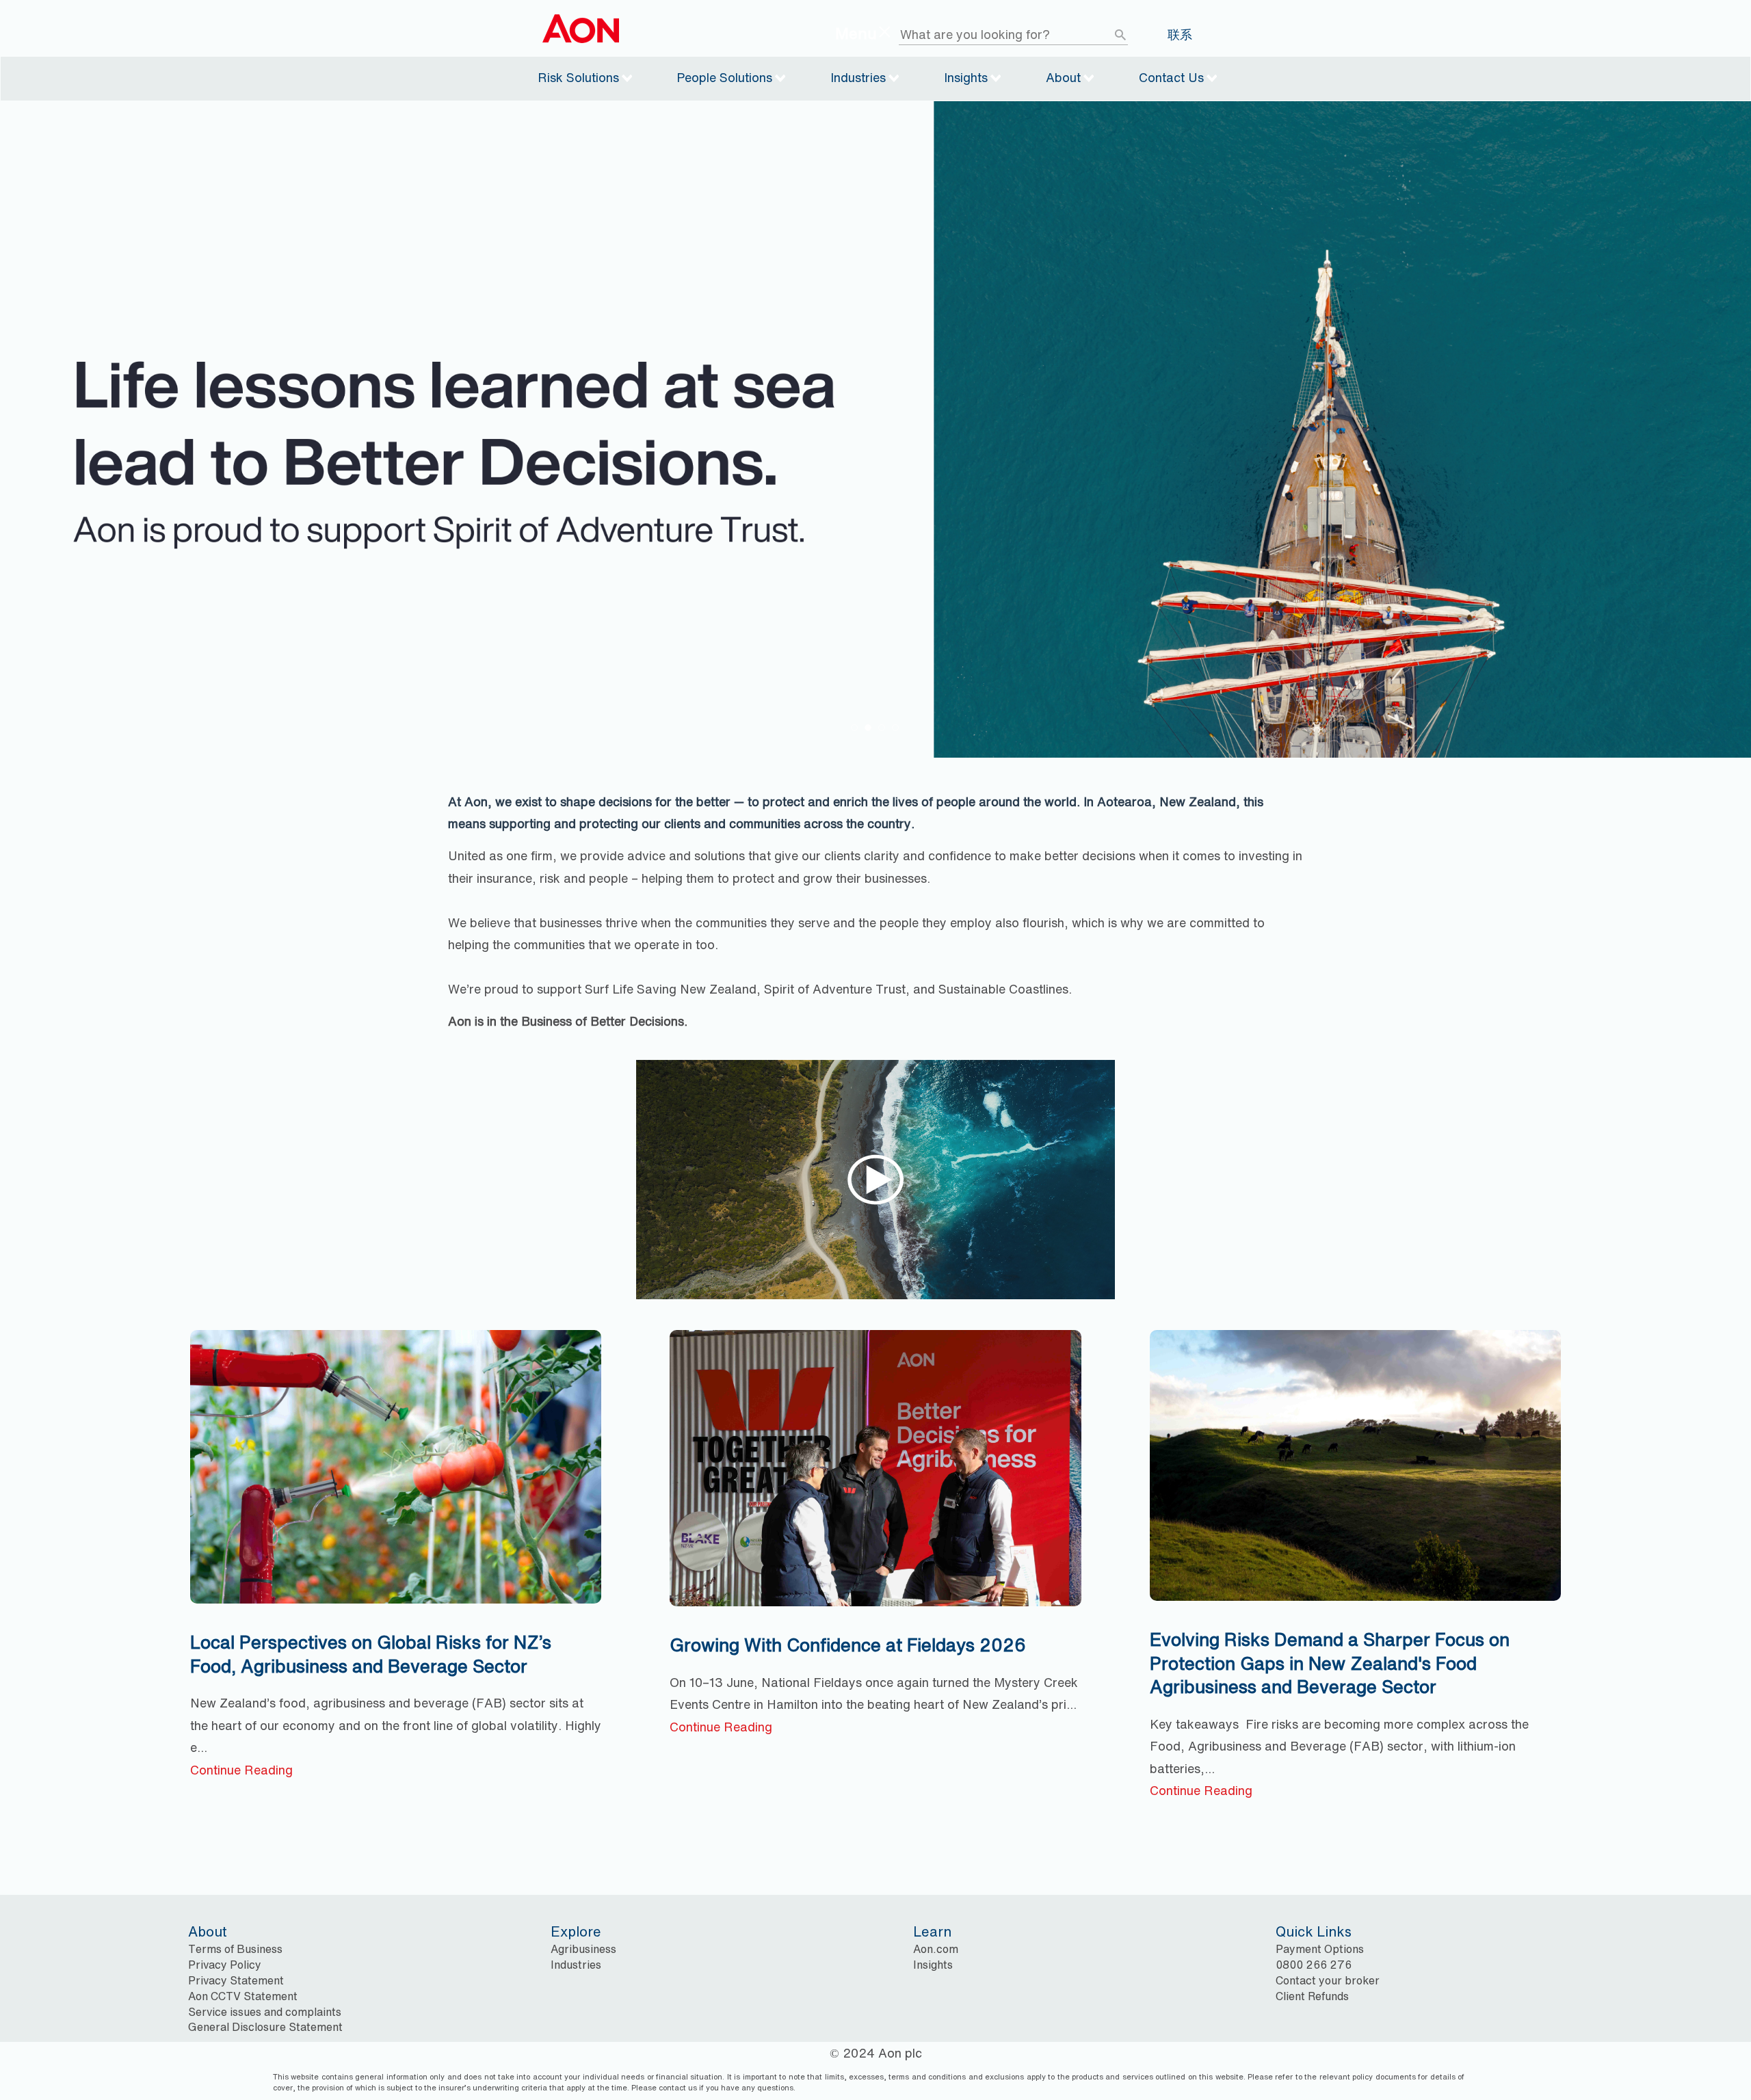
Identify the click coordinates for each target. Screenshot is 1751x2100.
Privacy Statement (236, 1980)
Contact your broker (1328, 1980)
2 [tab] (868, 728)
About (1063, 77)
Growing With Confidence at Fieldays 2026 (848, 1645)
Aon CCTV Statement (243, 1996)
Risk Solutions (578, 77)
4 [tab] (895, 728)
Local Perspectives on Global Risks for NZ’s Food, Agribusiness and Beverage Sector (371, 1654)
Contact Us (1171, 77)
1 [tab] (854, 728)
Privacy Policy (225, 1965)
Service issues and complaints (265, 2012)
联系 (1180, 35)
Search (1131, 35)
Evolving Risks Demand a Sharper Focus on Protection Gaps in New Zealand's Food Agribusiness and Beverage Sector (1330, 1663)
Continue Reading (241, 1770)
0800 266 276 (1314, 1965)
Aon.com (936, 1949)
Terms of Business (235, 1949)
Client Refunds (1312, 1996)
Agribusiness (583, 1949)
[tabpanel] (875, 429)
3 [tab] (882, 728)
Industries (858, 77)
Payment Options (1320, 1949)
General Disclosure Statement (265, 2027)
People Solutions (724, 77)
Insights (966, 77)
